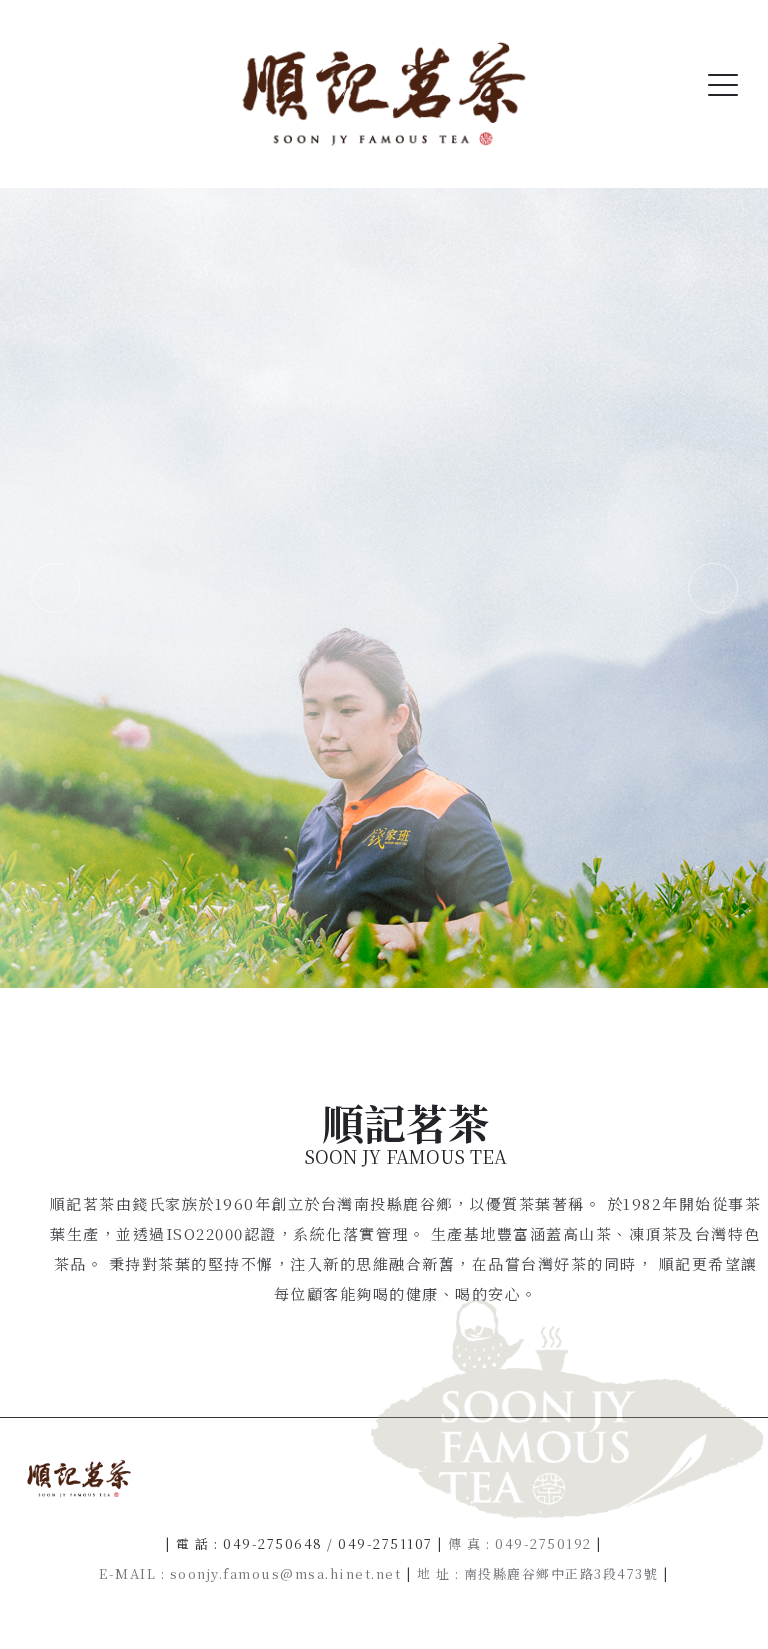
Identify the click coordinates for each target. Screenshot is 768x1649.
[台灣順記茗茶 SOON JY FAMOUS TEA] (384, 94)
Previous (55, 588)
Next (713, 588)
